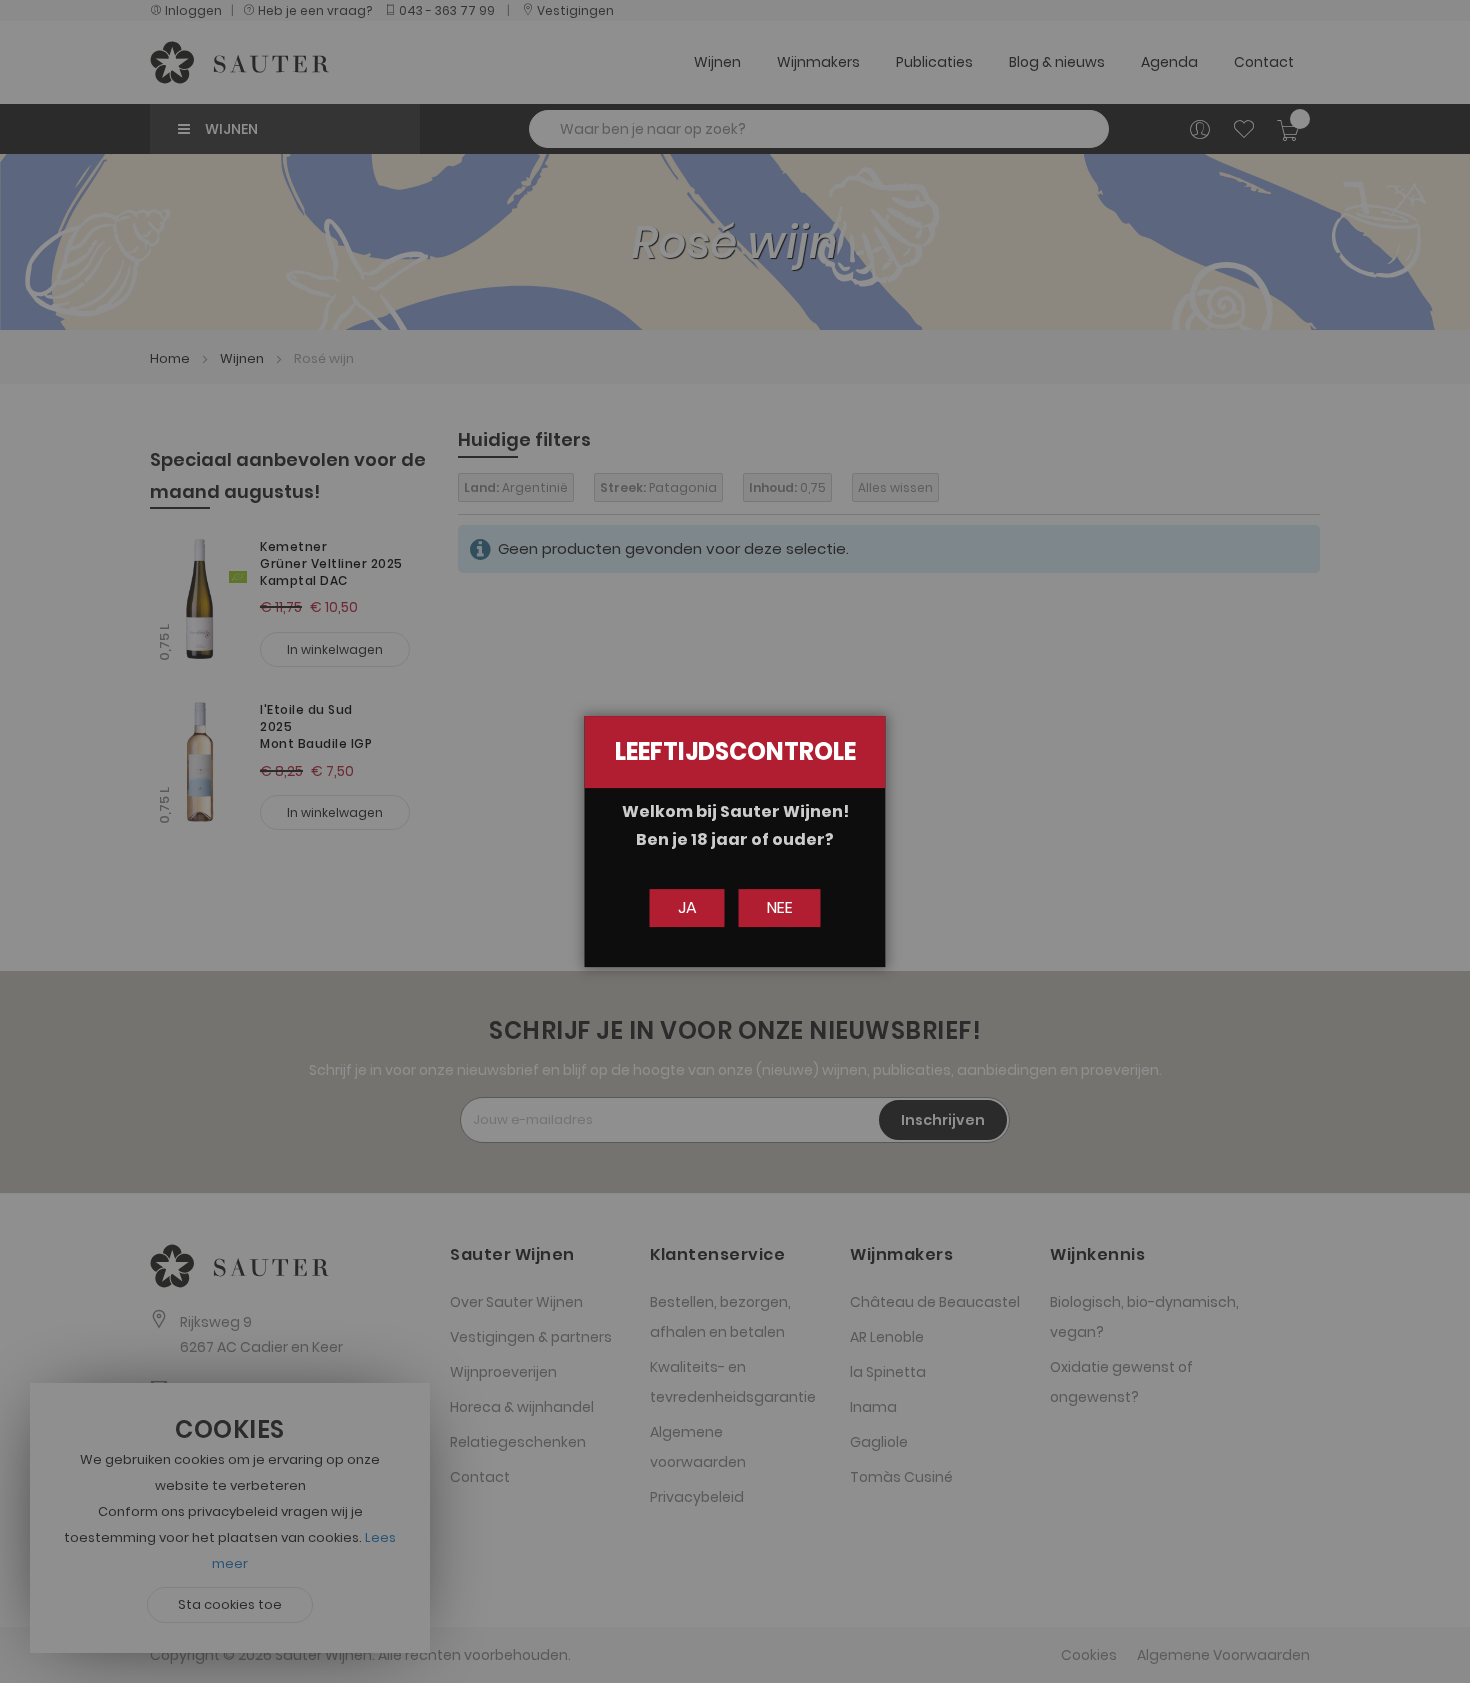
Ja (687, 907)
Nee (780, 907)
